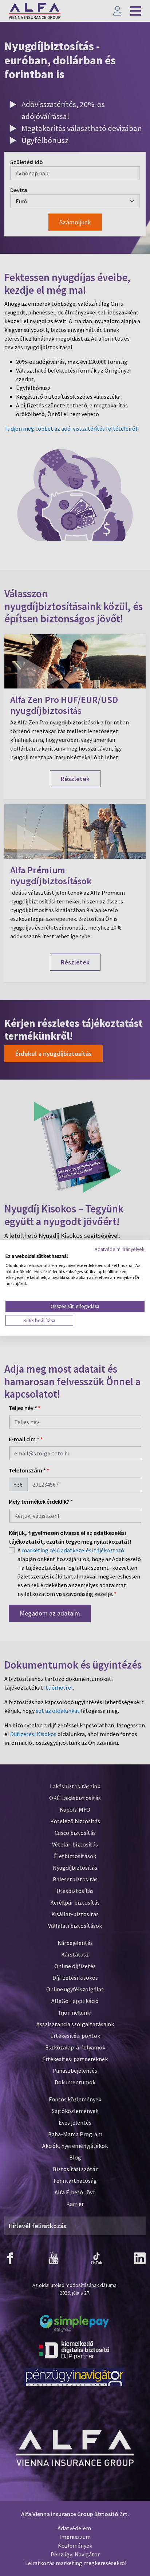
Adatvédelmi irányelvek (120, 1249)
